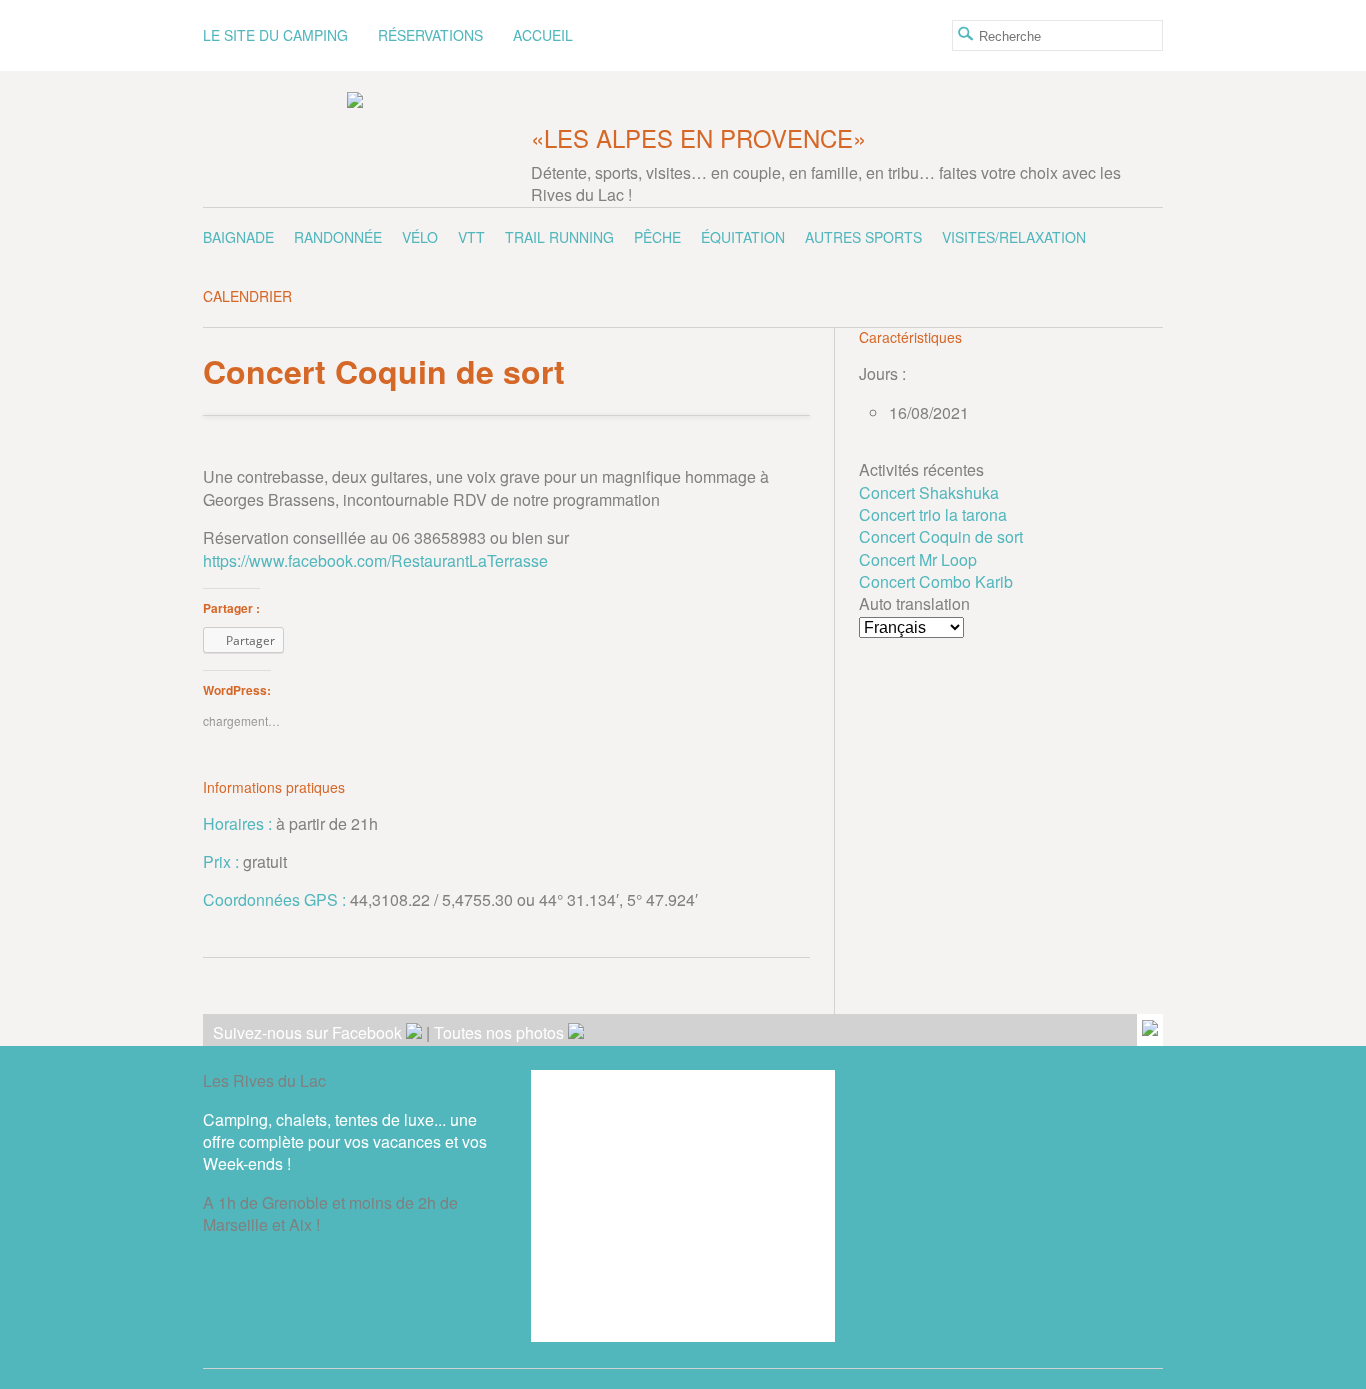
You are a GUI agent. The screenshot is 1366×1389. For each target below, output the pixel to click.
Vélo (420, 237)
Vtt (471, 237)
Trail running (559, 237)
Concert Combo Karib (936, 581)
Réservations (430, 35)
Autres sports (863, 237)
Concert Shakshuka (929, 492)
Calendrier (247, 296)
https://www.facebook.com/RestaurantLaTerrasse (375, 560)
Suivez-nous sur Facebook (309, 1032)
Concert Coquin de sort (941, 536)
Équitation (743, 237)
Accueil (543, 35)
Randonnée (338, 237)
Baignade (238, 237)
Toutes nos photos (501, 1032)
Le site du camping (275, 35)
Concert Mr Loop (918, 559)
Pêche (657, 237)
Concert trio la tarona (933, 514)
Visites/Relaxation (1014, 237)
